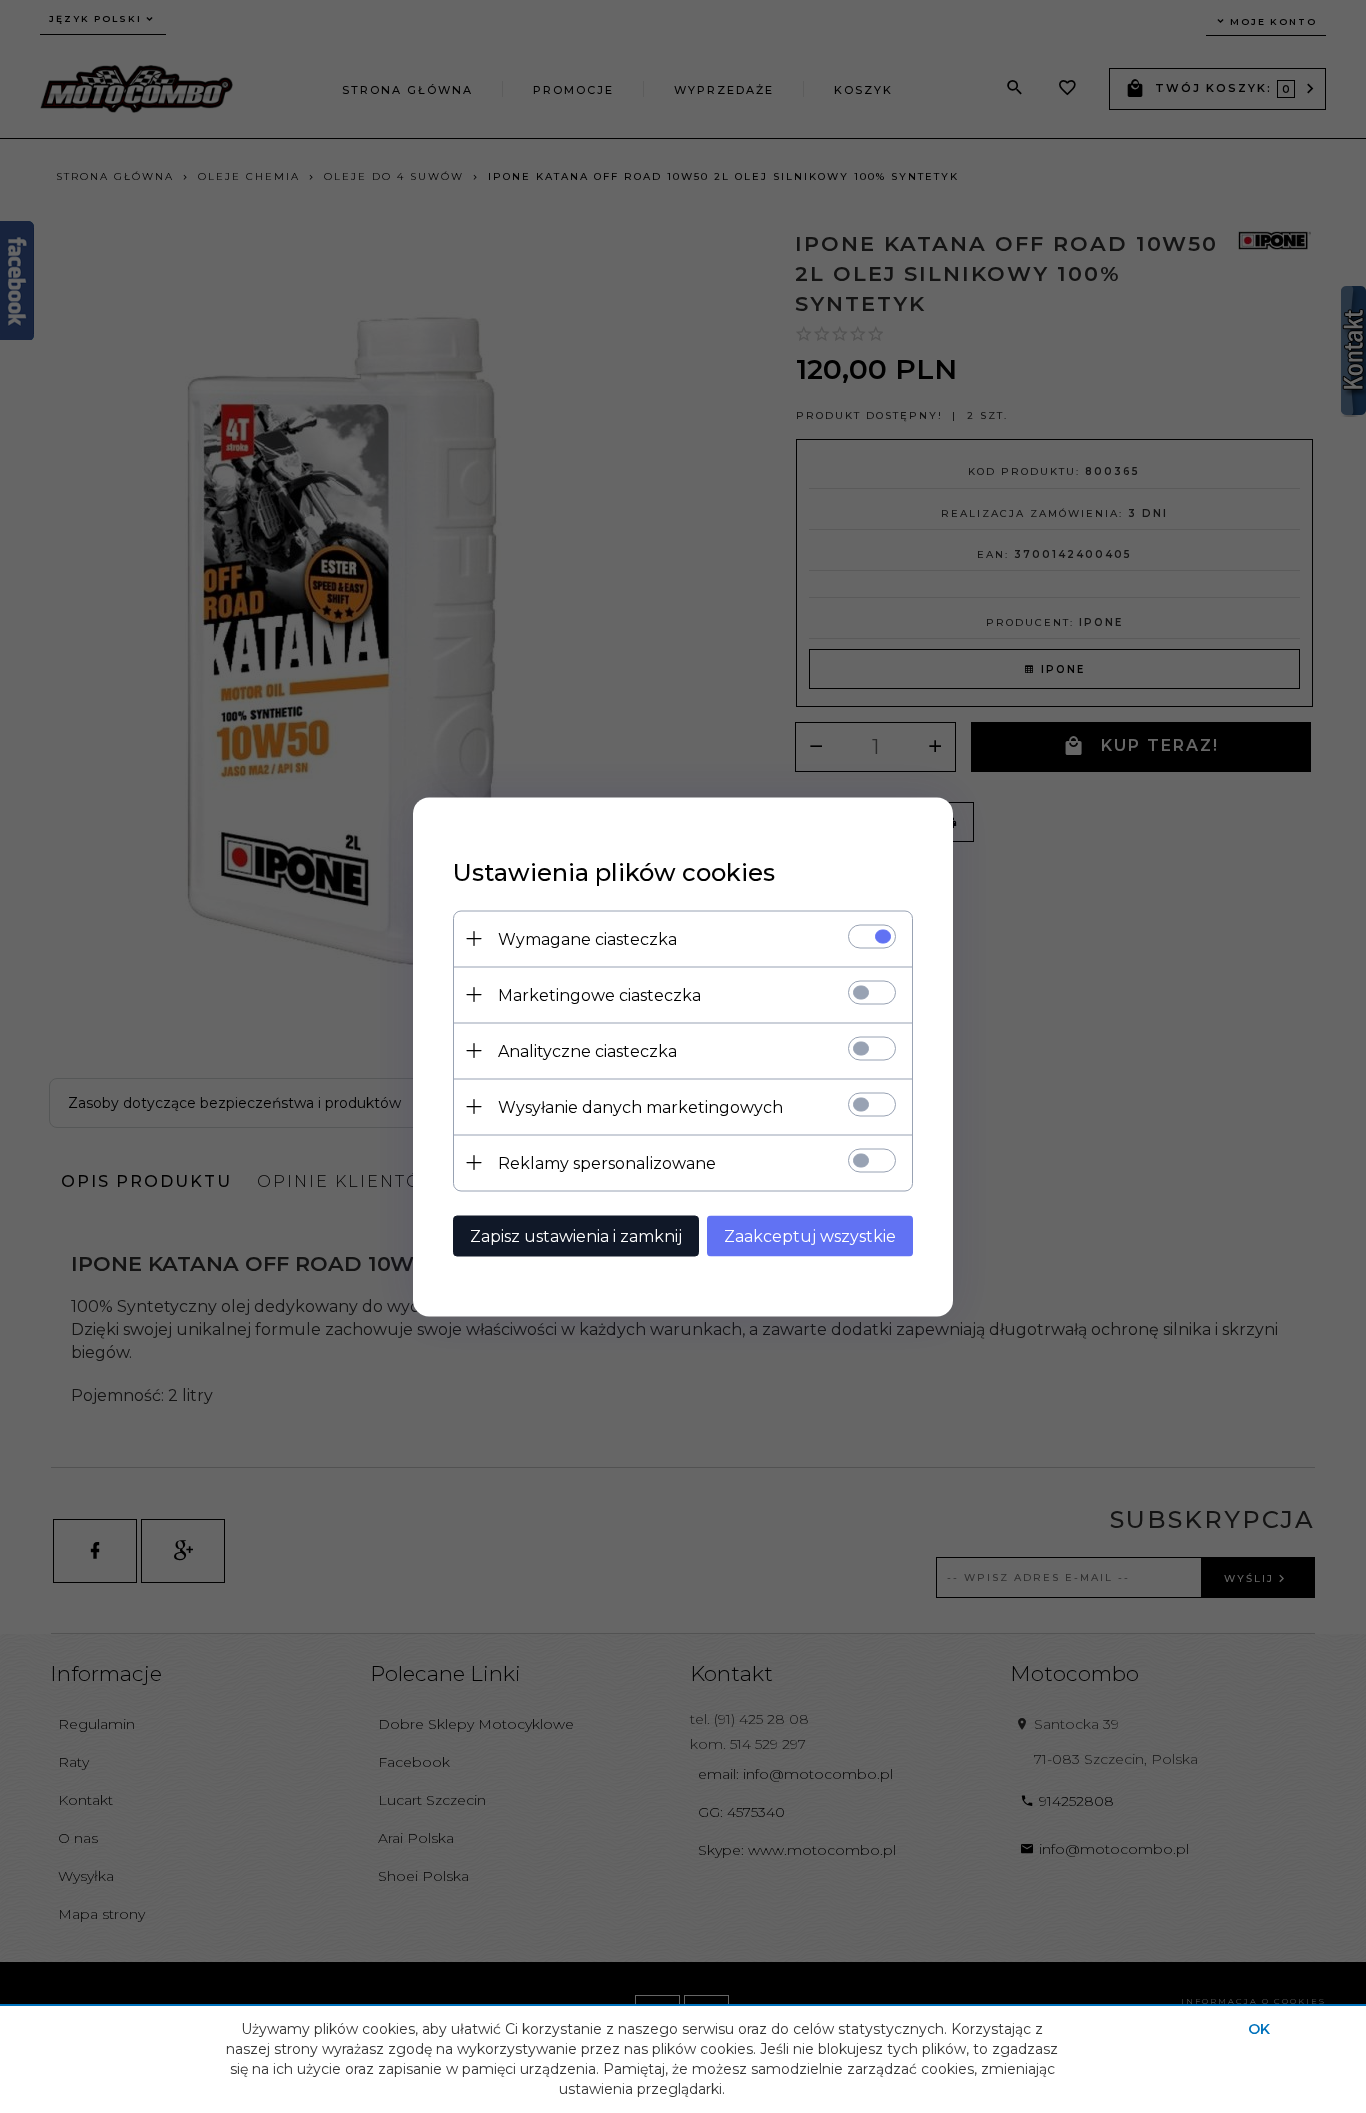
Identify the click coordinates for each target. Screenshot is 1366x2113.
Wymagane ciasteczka (587, 938)
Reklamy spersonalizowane (607, 1162)
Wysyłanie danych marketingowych (640, 1106)
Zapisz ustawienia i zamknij (576, 1235)
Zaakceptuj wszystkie (810, 1235)
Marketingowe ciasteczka (599, 994)
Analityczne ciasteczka (587, 1050)
